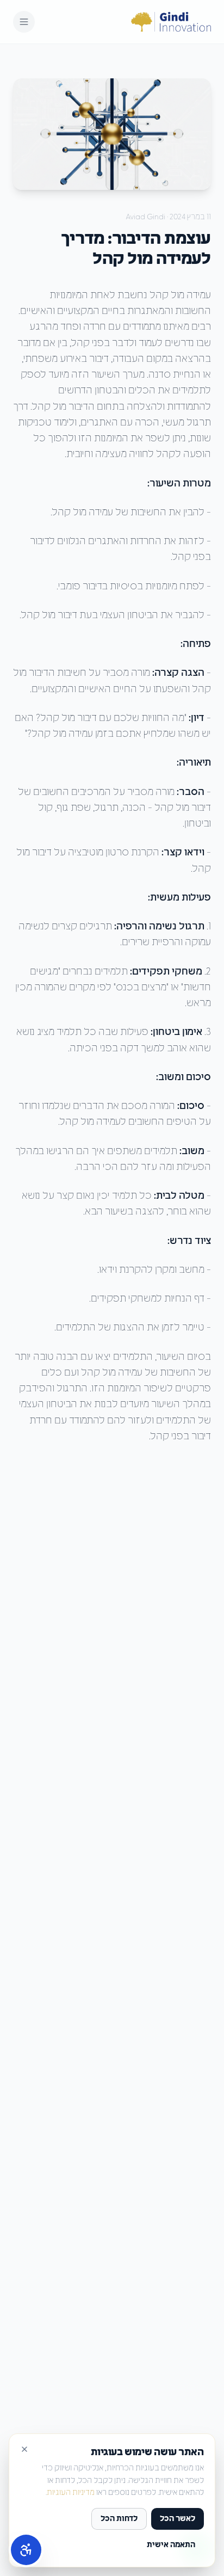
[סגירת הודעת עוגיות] (24, 2449)
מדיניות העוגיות (71, 2493)
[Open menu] (24, 22)
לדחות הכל (119, 2519)
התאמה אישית (171, 2545)
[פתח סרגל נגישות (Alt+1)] (26, 2550)
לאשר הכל (178, 2519)
